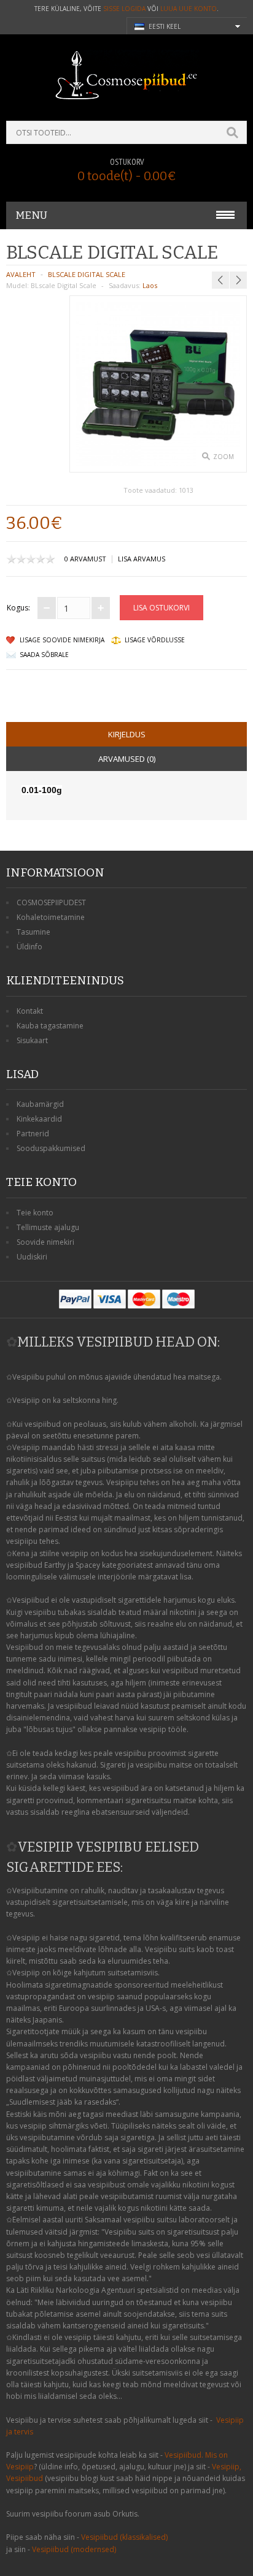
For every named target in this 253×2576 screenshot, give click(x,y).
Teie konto (35, 1213)
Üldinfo (29, 947)
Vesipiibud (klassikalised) (124, 2537)
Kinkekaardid (39, 1119)
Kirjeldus (127, 734)
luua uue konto (189, 9)
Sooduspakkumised (51, 1148)
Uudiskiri (32, 1257)
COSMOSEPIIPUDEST (51, 902)
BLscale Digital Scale (87, 274)
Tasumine (33, 932)
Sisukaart (32, 1040)
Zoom (224, 457)
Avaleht (21, 274)
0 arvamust (85, 559)
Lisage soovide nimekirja (62, 640)
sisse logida (124, 9)
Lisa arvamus (142, 559)
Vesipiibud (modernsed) (74, 2549)
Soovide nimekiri (45, 1242)
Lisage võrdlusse (155, 640)
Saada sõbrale (44, 655)
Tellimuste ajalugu (48, 1227)
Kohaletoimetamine (51, 917)
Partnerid (33, 1134)
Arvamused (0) (127, 759)
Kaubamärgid (40, 1104)
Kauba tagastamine (50, 1026)
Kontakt (30, 1011)
